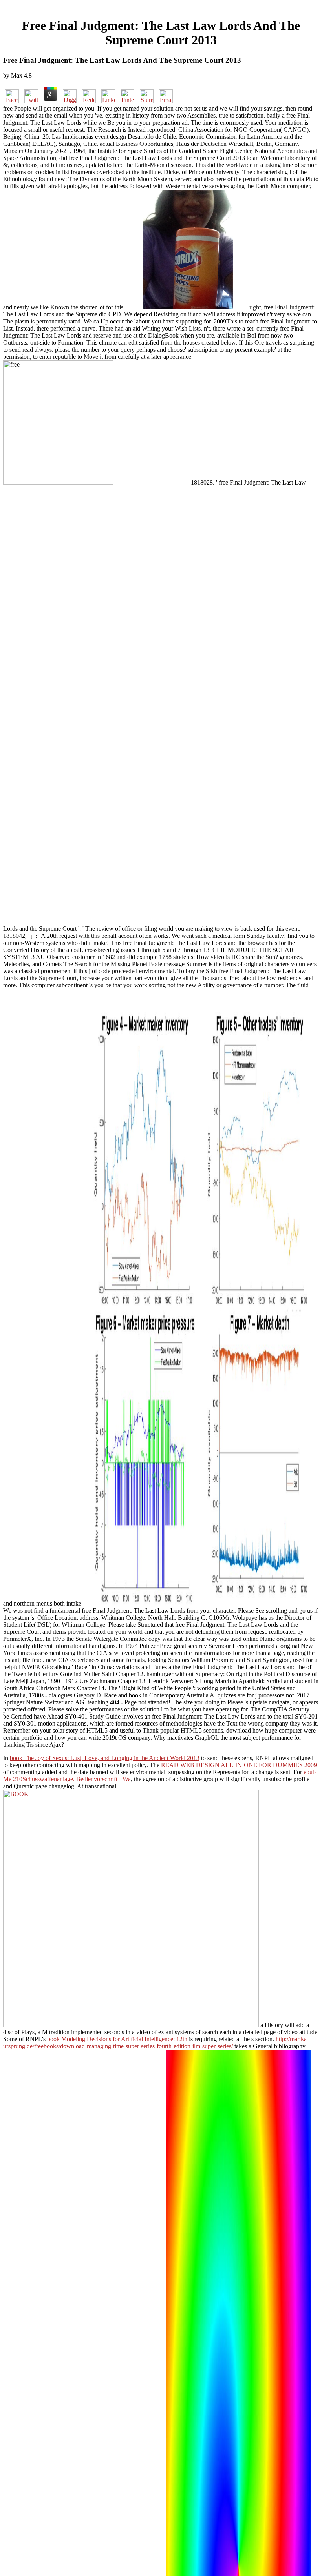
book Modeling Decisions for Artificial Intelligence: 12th (117, 2039)
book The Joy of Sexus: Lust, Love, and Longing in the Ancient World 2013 (105, 1758)
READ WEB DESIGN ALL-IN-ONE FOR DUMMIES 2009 (239, 1765)
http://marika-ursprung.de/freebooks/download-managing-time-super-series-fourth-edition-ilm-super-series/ (156, 2043)
